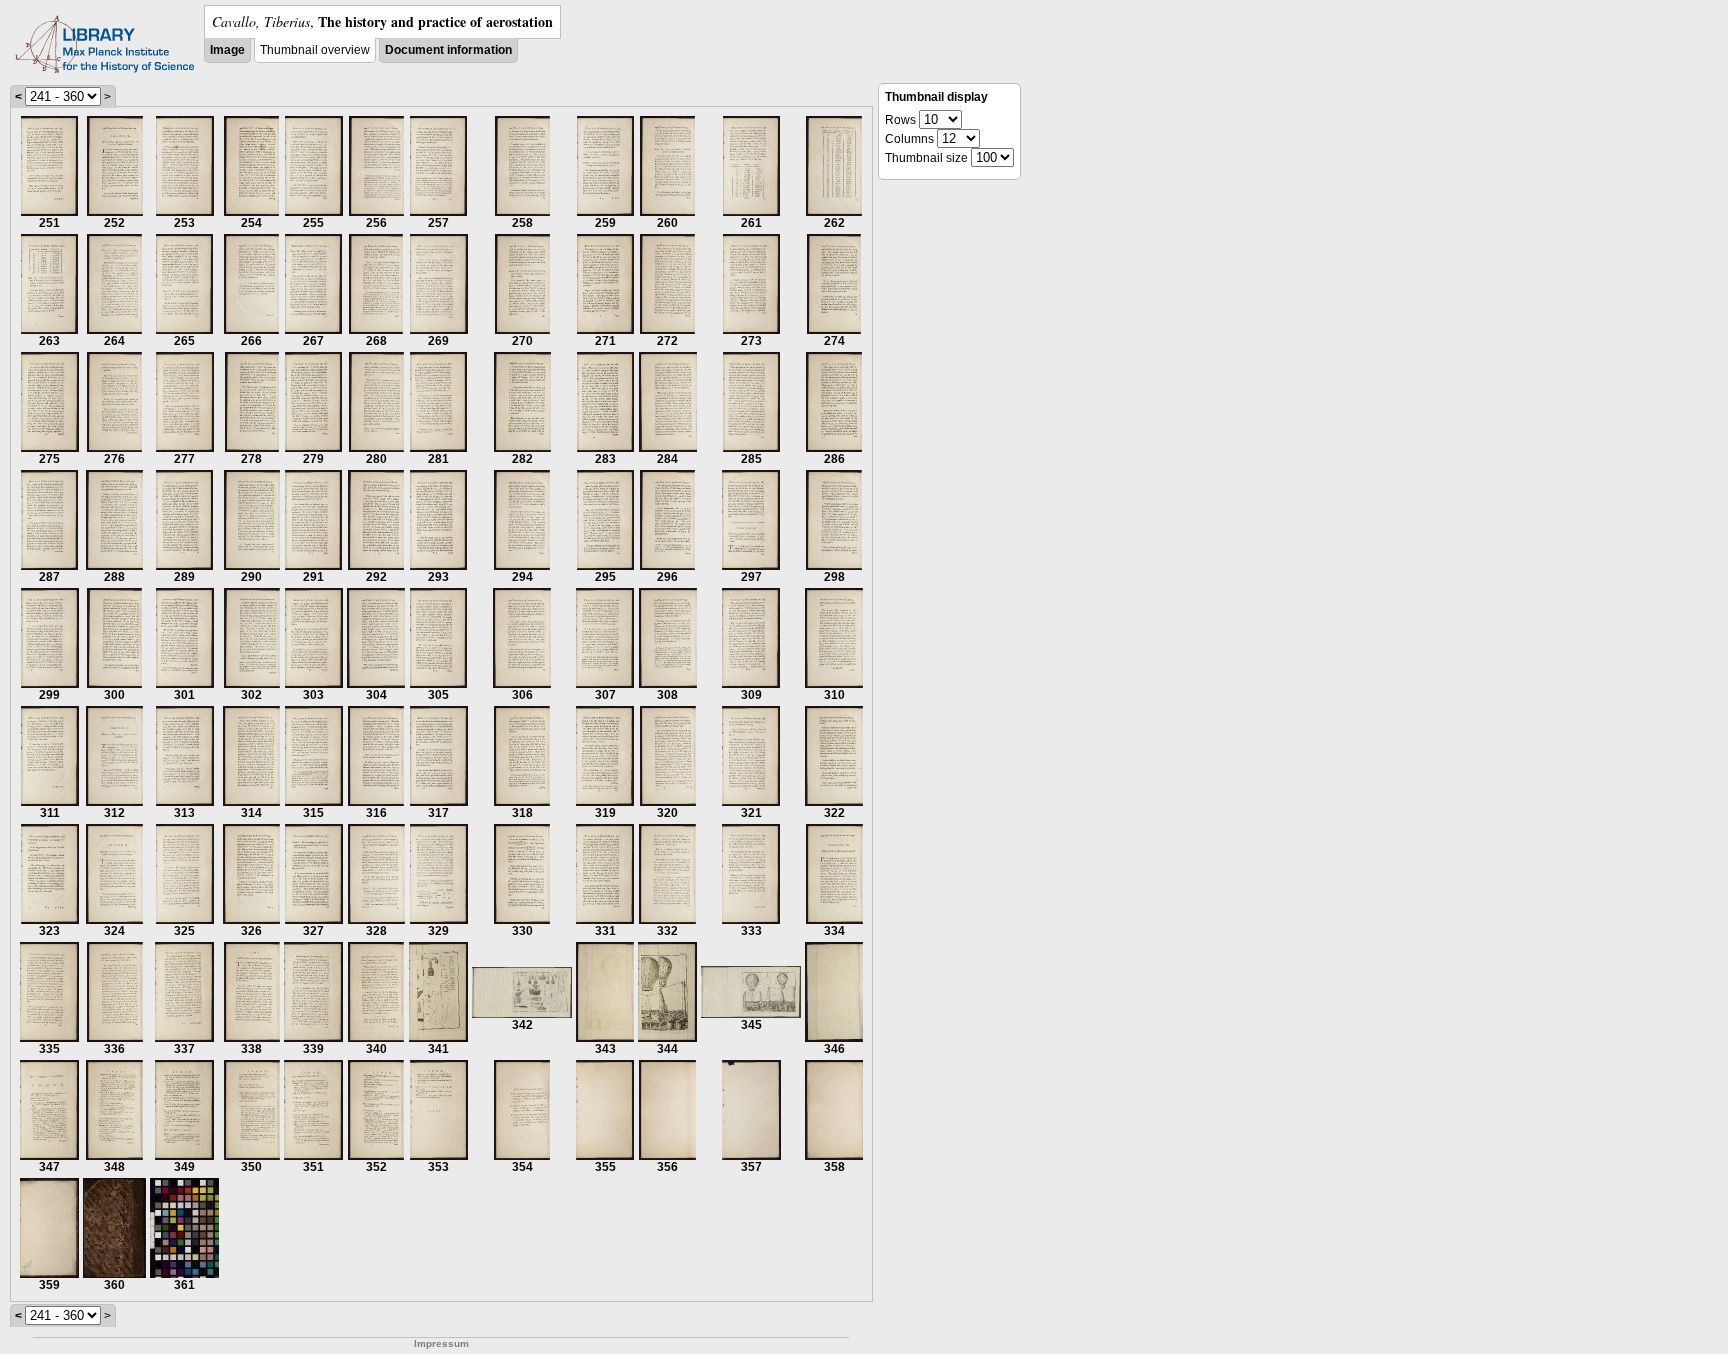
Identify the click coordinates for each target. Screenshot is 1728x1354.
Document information (448, 50)
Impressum (441, 1343)
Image (227, 50)
